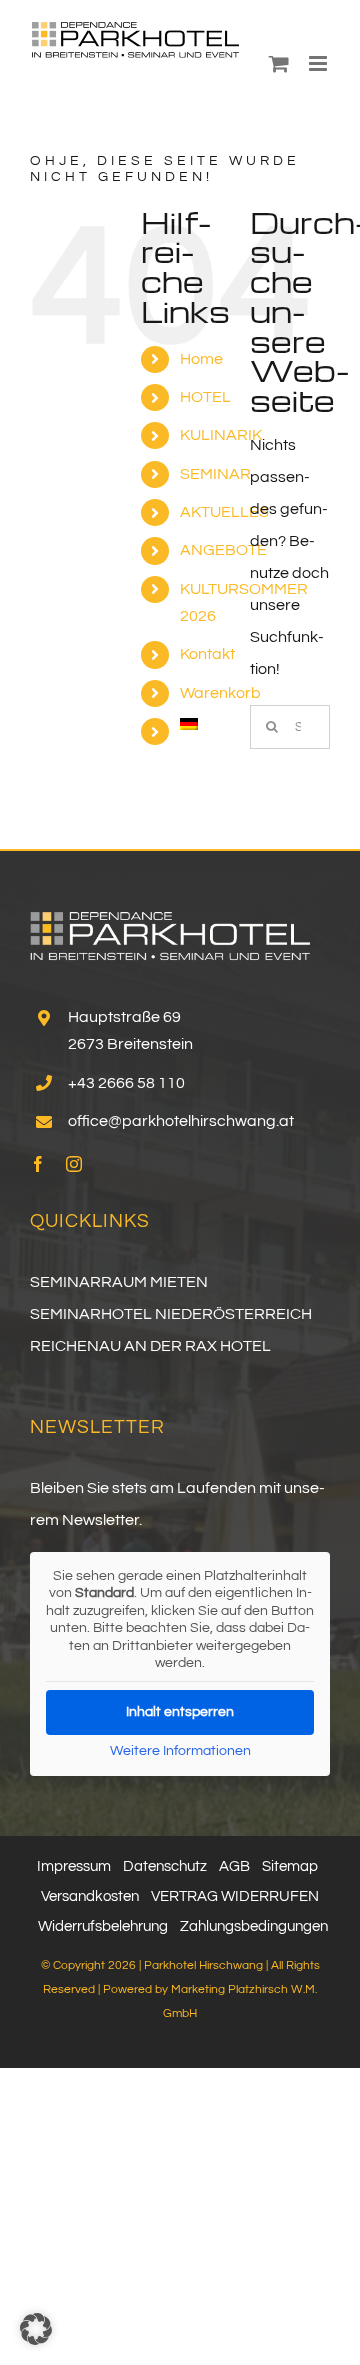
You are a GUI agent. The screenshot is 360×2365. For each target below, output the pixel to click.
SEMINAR (215, 474)
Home (201, 359)
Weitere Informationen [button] (180, 1751)
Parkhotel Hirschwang (203, 1965)
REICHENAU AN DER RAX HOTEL (150, 1346)
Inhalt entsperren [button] (180, 1712)
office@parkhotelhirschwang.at (181, 1121)
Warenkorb (220, 693)
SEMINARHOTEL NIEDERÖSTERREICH (171, 1314)
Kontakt (207, 654)
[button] (36, 2329)
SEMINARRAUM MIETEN (119, 1282)
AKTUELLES (224, 512)
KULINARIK (221, 435)
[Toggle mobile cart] (279, 63)
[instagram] (74, 1164)
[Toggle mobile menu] (319, 63)
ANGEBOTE (223, 550)
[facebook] (38, 1164)
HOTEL (205, 397)
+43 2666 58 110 (126, 1083)
